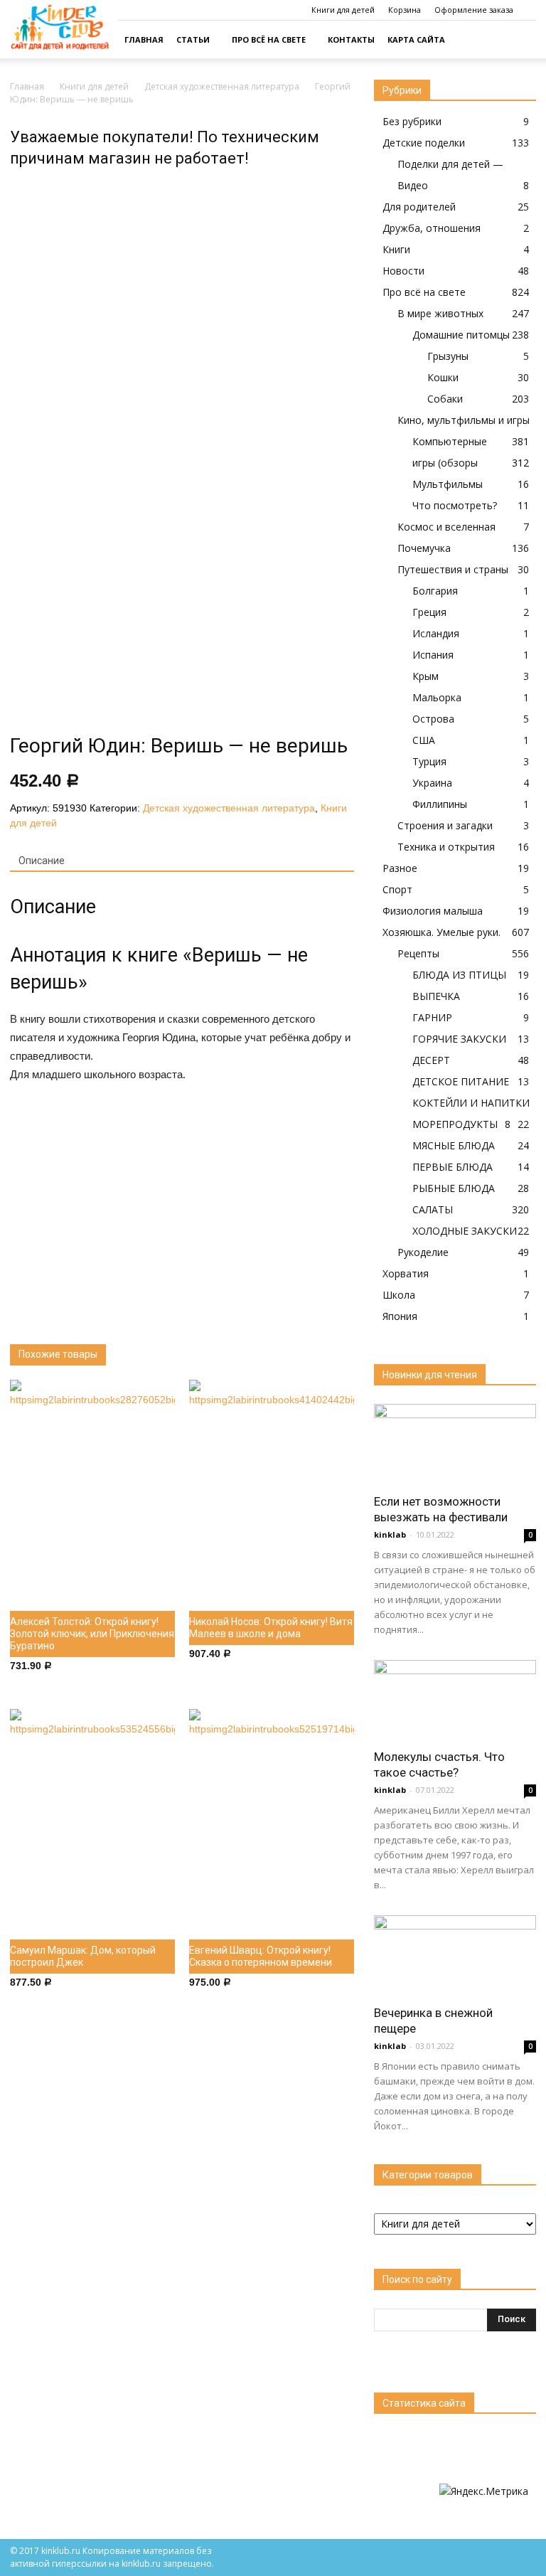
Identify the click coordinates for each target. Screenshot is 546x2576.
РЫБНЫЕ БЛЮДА (454, 1188)
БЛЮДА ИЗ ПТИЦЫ (459, 975)
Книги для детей (343, 10)
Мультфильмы (448, 484)
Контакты (351, 39)
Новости (403, 271)
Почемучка (424, 548)
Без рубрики (412, 121)
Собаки (445, 399)
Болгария (435, 591)
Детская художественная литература (222, 86)
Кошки (443, 377)
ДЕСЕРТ (431, 1060)
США (424, 740)
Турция (429, 761)
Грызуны (448, 356)
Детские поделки (424, 143)
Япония (400, 1316)
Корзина (405, 10)
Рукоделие (423, 1252)
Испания (433, 655)
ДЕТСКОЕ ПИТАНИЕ (461, 1081)
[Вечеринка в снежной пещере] (455, 1955)
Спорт (397, 889)
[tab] (42, 861)
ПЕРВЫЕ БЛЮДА (453, 1167)
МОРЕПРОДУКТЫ (455, 1124)
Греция (429, 612)
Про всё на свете (269, 39)
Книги (396, 249)
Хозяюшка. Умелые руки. (441, 932)
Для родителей (419, 207)
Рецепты (418, 953)
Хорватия (406, 1273)
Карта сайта (416, 39)
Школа (399, 1295)
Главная (144, 39)
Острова (433, 719)
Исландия (436, 633)
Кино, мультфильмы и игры (464, 420)
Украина (432, 783)
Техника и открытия (446, 847)
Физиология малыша (433, 911)
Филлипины (440, 804)
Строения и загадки (445, 825)
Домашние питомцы (461, 335)
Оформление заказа (474, 10)
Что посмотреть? (455, 505)
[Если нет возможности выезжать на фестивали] (455, 1444)
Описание (42, 861)
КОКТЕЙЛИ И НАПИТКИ (471, 1103)
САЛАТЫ (433, 1209)
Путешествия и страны (453, 569)
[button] (519, 40)
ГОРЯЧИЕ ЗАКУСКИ (459, 1039)
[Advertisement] (182, 1202)
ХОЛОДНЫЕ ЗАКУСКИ (465, 1231)
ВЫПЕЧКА (436, 996)
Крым (425, 676)
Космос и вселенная (446, 527)
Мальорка (437, 697)
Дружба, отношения (432, 228)
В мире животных (440, 313)
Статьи (193, 39)
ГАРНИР (432, 1017)
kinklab (390, 1534)
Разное (400, 868)
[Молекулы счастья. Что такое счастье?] (455, 1700)
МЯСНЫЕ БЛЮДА (454, 1145)
